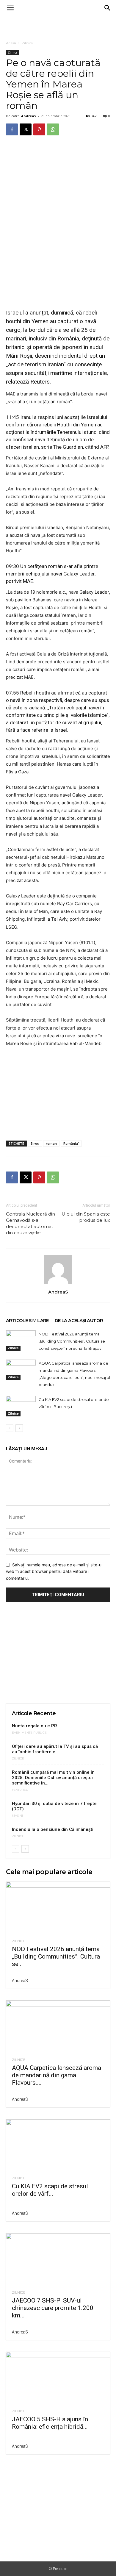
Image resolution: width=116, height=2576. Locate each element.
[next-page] (19, 1428)
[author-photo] (58, 1284)
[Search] (108, 8)
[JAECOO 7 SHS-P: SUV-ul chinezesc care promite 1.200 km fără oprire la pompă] (58, 2259)
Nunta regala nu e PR (35, 1726)
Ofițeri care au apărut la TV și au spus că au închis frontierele (55, 1749)
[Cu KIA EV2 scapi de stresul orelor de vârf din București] (21, 1406)
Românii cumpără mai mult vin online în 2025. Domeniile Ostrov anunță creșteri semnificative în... (53, 1778)
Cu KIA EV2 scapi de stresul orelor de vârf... (50, 2190)
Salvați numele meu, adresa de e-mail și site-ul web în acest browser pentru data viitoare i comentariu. (54, 1571)
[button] (10, 8)
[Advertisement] (58, 26)
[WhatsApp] (53, 129)
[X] (26, 129)
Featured (20, 1790)
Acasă (11, 43)
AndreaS (29, 116)
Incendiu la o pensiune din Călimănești (53, 1829)
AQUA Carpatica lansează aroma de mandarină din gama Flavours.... (57, 2075)
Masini (17, 1816)
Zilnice (27, 43)
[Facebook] (12, 129)
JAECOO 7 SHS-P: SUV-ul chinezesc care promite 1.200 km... (53, 2308)
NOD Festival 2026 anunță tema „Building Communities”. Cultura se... (56, 1956)
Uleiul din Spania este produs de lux (86, 1217)
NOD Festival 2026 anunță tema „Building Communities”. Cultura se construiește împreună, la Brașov (72, 1341)
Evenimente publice (29, 1733)
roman (51, 1143)
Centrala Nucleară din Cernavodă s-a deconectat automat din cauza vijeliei (30, 1223)
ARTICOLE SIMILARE (27, 1320)
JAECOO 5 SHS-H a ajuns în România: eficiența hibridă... (50, 2423)
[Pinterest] (39, 129)
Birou (35, 1143)
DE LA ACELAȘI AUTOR (79, 1320)
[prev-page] (10, 1428)
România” (71, 1143)
